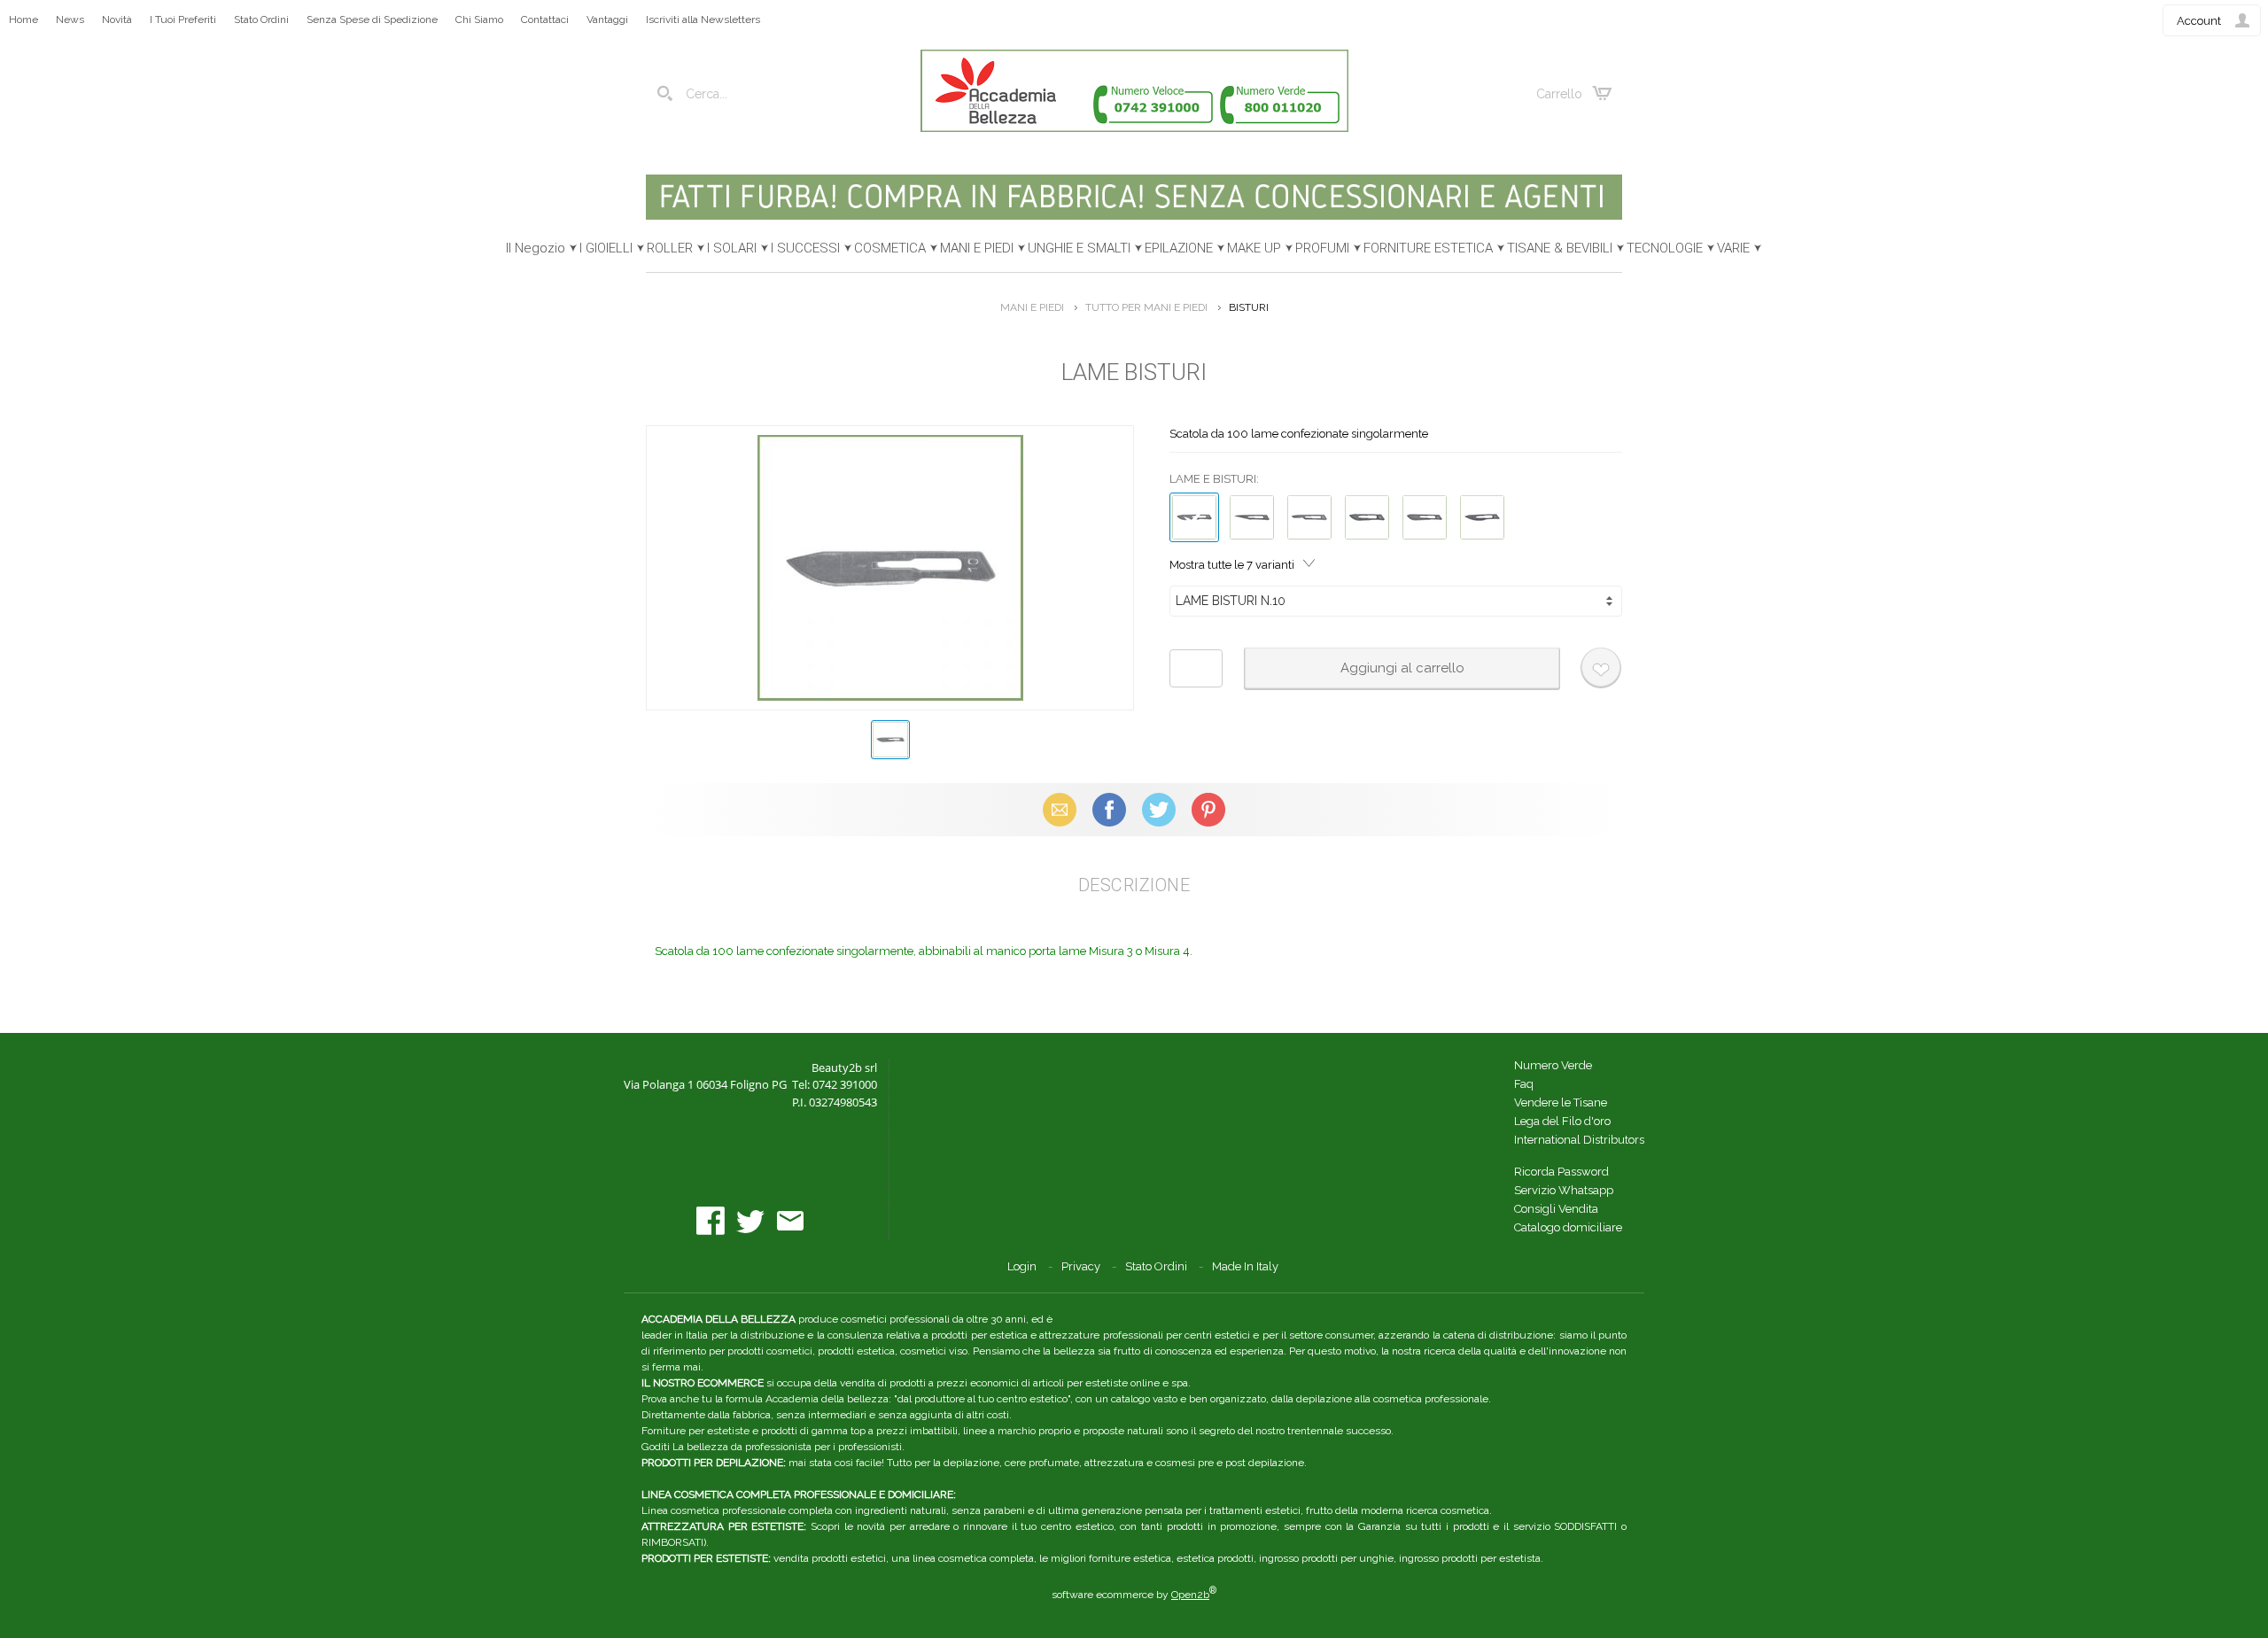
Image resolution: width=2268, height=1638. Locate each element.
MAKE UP (1254, 248)
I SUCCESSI (805, 248)
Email (1060, 809)
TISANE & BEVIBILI (1560, 248)
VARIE (1733, 248)
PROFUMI (1322, 248)
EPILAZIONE (1179, 248)
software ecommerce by (1134, 1595)
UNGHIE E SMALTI (1079, 248)
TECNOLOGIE (1665, 248)
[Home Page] (1134, 128)
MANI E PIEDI (977, 248)
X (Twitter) (1159, 809)
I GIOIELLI (606, 248)
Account (2199, 21)
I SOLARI (732, 248)
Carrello (1559, 94)
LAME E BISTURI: (1214, 479)
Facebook (1109, 809)
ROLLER (670, 248)
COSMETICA (890, 248)
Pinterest (1208, 809)
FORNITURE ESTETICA (1428, 248)
